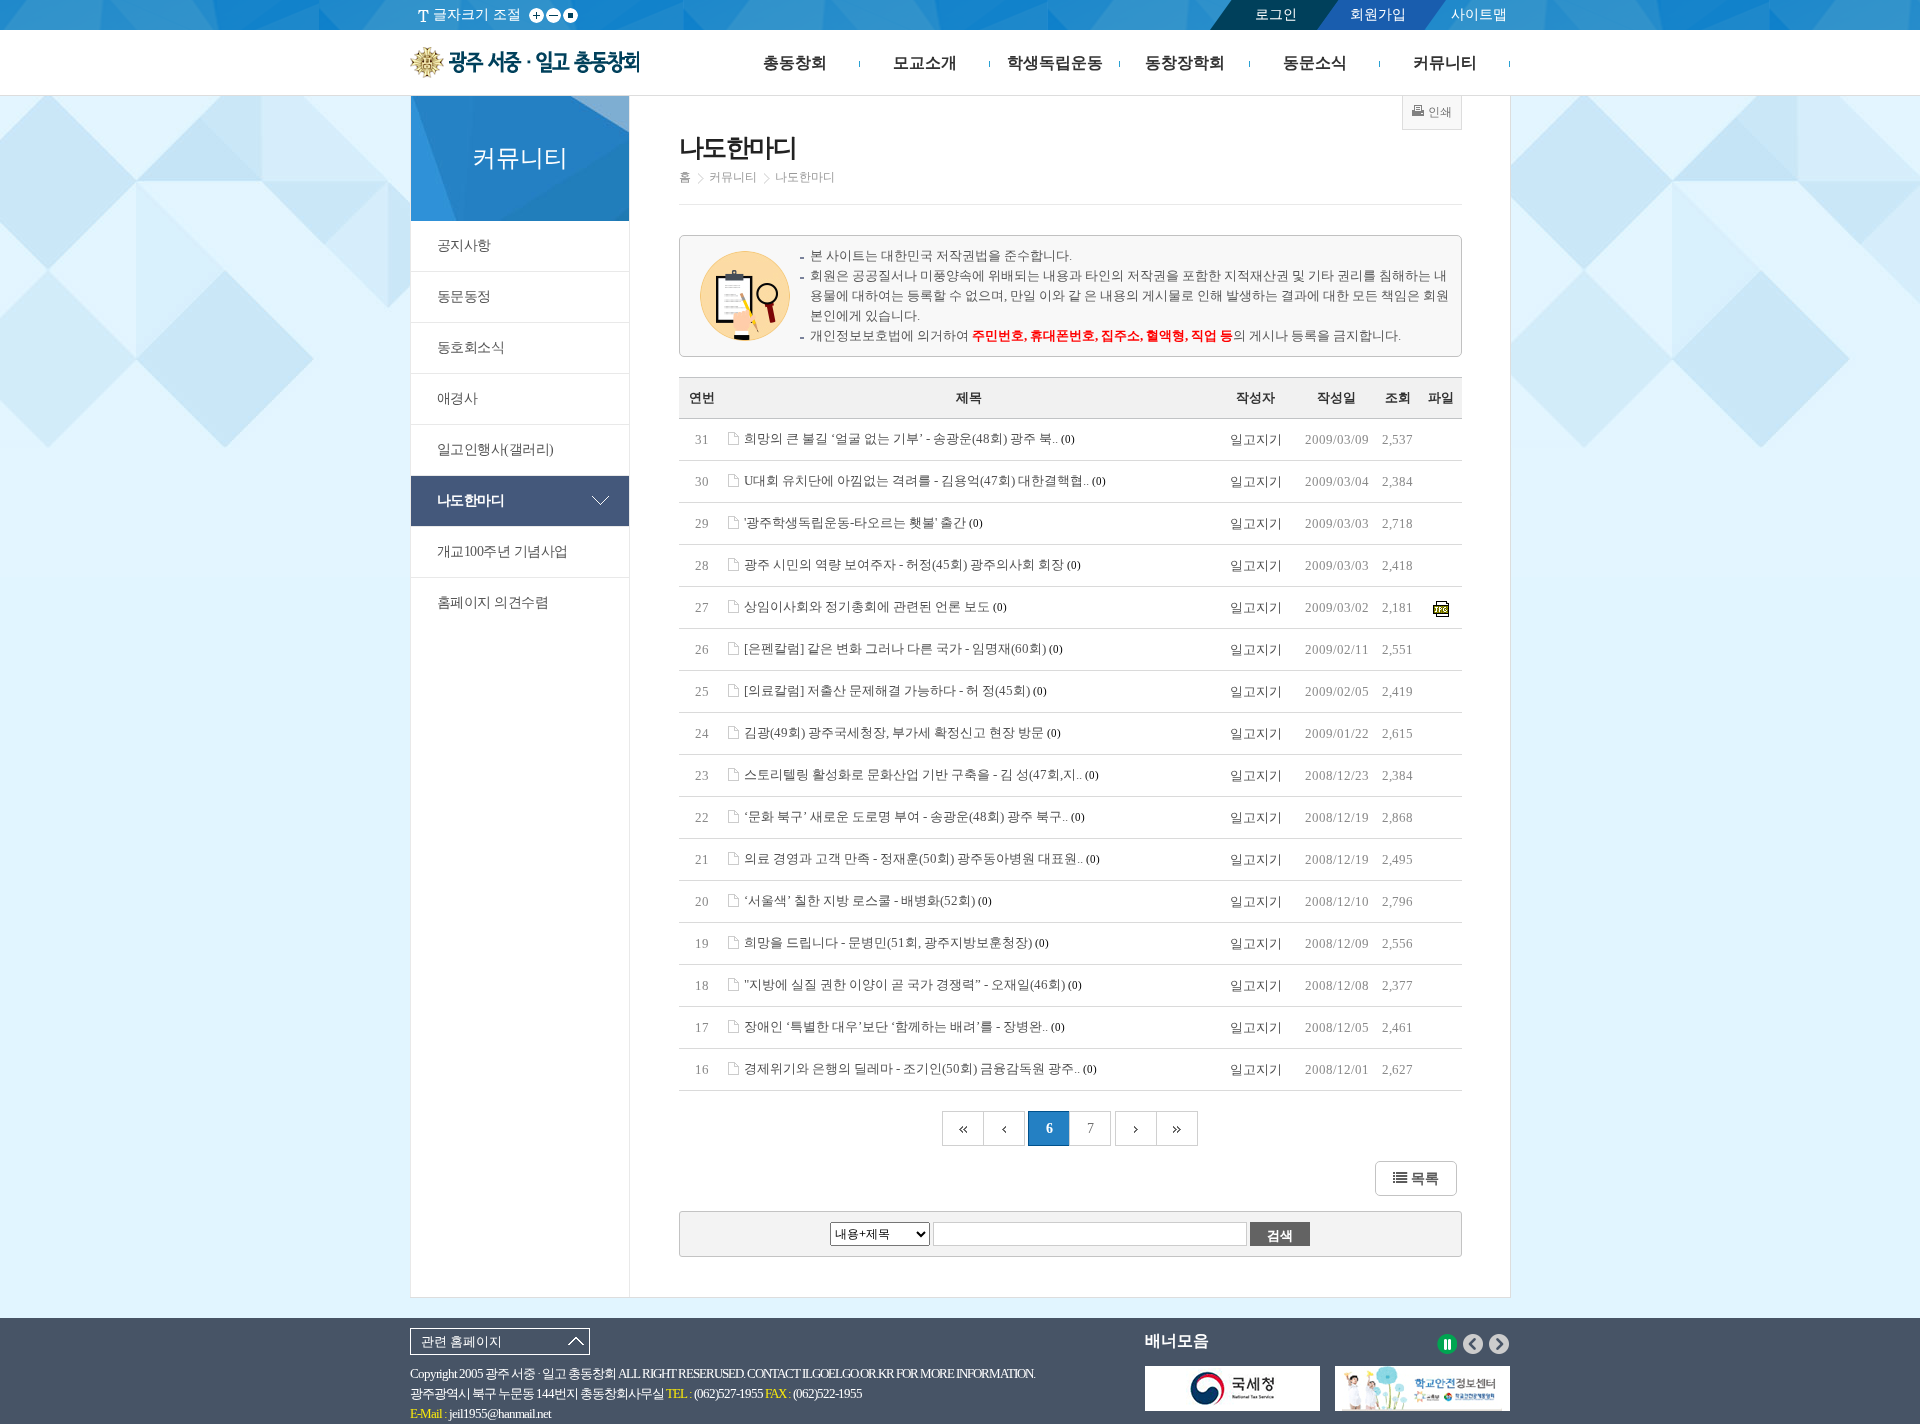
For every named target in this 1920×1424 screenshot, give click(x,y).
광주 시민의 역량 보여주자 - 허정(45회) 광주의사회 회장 (912, 564)
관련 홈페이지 (461, 1341)
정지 (1447, 1344)
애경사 (457, 398)
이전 (1473, 1344)
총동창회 (795, 62)
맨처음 (962, 1128)
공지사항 (464, 245)
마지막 (1177, 1128)
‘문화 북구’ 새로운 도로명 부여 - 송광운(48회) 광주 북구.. (914, 816)
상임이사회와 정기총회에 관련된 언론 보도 (875, 606)
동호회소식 (471, 347)
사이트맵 (1479, 14)
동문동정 (464, 296)
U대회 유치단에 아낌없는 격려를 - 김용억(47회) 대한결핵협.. (925, 480)
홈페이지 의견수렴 (493, 602)
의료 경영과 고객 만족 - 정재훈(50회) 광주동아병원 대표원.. (922, 858)
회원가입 (1378, 14)
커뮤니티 (1445, 62)
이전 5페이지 (1004, 1128)
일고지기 (1256, 439)
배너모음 (1177, 1340)
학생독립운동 (1055, 62)
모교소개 (925, 62)
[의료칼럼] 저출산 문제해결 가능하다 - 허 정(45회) (895, 690)
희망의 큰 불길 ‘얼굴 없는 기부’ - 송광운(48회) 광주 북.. (909, 438)
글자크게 (536, 15)
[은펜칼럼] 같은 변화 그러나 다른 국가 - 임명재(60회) (903, 648)
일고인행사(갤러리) (495, 449)
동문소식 (1315, 62)
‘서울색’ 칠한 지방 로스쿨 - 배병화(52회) (868, 900)
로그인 (1276, 14)
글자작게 (553, 15)
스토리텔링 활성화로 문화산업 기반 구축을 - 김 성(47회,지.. (921, 774)
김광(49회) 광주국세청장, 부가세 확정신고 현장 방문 (902, 732)
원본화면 (570, 15)
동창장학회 (1185, 62)
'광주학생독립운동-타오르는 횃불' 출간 (863, 522)
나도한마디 (471, 500)
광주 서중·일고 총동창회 (524, 63)
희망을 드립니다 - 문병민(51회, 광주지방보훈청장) (896, 942)
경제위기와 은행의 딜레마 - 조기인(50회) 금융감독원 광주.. (920, 1068)
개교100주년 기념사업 (502, 551)
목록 (1423, 1178)
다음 (1499, 1344)
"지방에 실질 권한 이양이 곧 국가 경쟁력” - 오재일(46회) (913, 984)
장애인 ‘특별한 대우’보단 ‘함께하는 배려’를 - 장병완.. (904, 1026)
